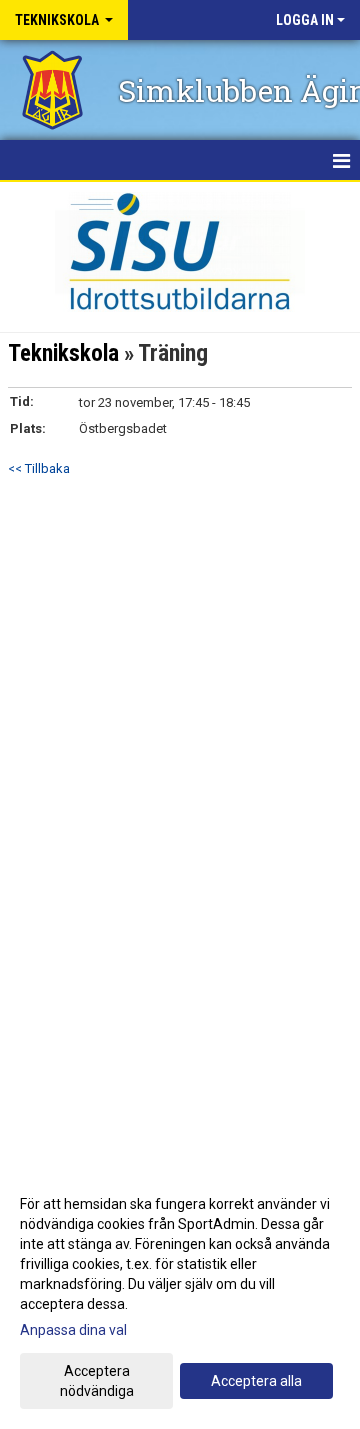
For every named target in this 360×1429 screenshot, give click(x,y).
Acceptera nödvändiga (97, 1381)
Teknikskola (63, 353)
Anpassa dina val (73, 1330)
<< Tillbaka (39, 468)
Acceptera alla (256, 1381)
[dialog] (180, 1296)
